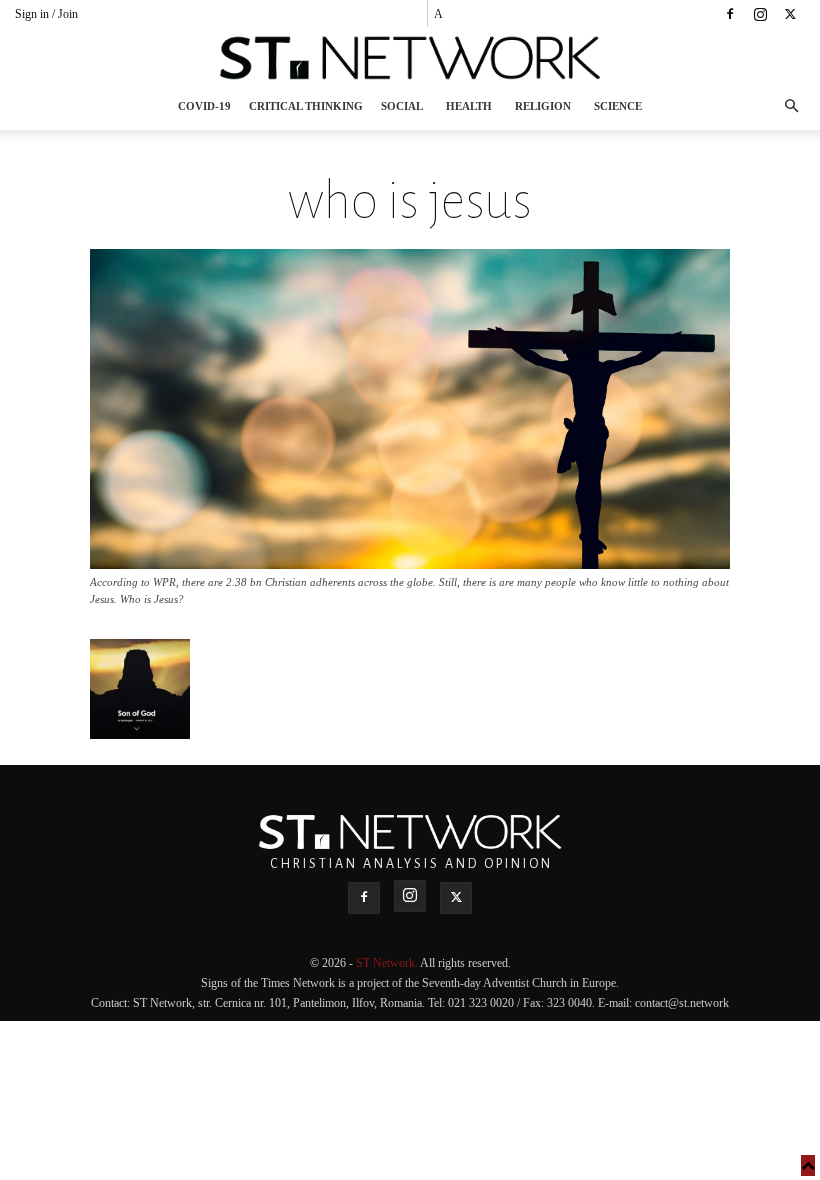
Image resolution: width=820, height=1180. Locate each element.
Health (469, 106)
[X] (790, 14)
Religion (543, 106)
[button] (791, 106)
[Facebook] (730, 14)
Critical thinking (306, 106)
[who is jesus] (410, 563)
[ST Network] (410, 58)
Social (402, 106)
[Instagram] (760, 14)
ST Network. (388, 963)
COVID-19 (204, 106)
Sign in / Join (46, 14)
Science (618, 106)
